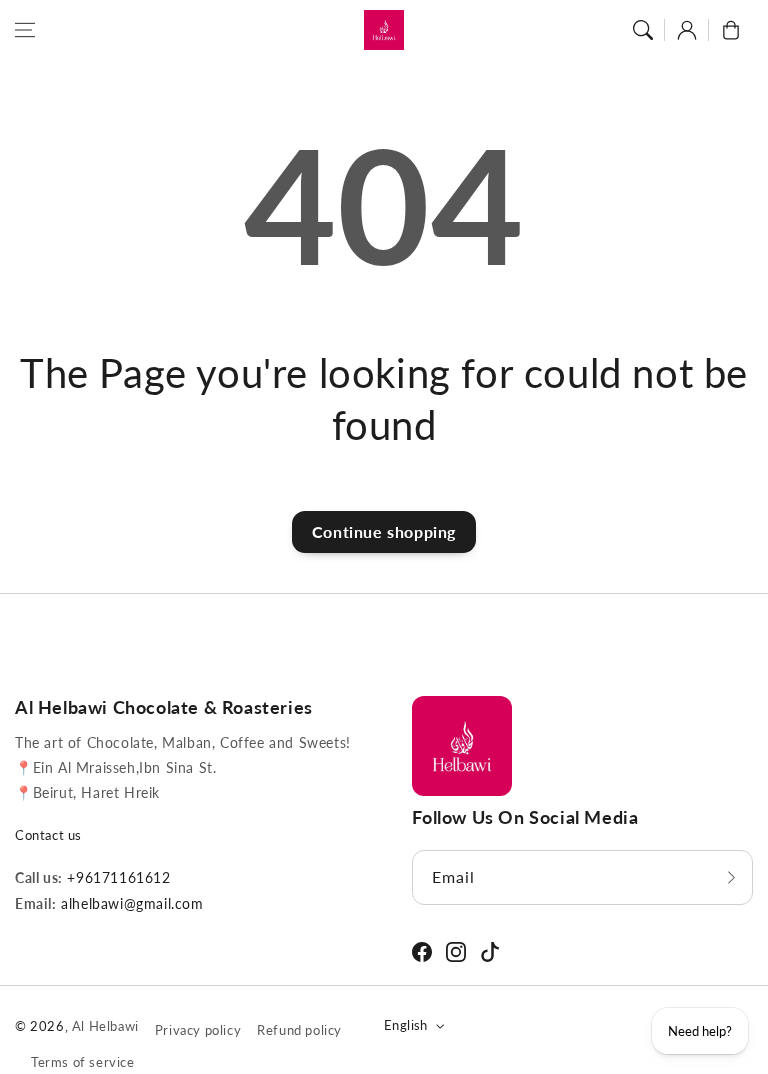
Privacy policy (198, 1030)
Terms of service (83, 1062)
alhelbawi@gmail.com (130, 903)
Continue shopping (384, 531)
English (406, 1025)
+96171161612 (117, 877)
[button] (25, 30)
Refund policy (299, 1030)
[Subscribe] (731, 877)
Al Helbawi (105, 1026)
